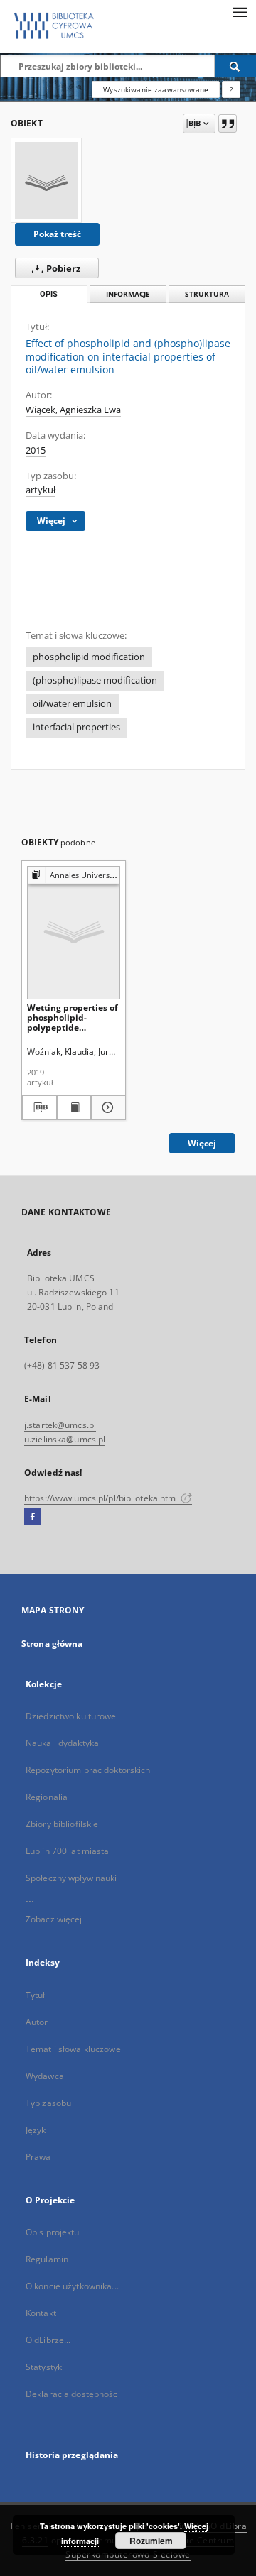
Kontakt (41, 2313)
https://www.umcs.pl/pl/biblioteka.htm (101, 1498)
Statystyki (45, 2367)
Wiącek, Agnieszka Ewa (73, 410)
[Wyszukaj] (235, 66)
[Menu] (240, 11)
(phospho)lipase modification (95, 680)
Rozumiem (151, 2541)
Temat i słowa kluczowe (73, 2049)
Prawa (38, 2157)
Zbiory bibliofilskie (62, 1824)
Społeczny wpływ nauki (71, 1878)
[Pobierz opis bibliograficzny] (39, 1107)
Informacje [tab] (128, 294)
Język (36, 2130)
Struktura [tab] (207, 294)
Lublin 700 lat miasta (68, 1851)
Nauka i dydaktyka (62, 1743)
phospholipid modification (89, 657)
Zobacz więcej (54, 1919)
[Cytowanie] (228, 124)
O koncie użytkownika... (72, 2286)
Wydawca (45, 2076)
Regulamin (47, 2259)
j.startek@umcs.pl (60, 1425)
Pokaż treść (57, 234)
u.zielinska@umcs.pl (65, 1439)
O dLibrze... (48, 2340)
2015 (36, 450)
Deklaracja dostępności (73, 2394)
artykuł (41, 490)
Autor (37, 2022)
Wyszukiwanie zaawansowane (156, 89)
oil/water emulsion (72, 704)
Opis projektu (53, 2232)
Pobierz (62, 269)
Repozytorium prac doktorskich (88, 1770)
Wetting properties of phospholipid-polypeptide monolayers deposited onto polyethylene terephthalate (73, 1018)
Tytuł (36, 1995)
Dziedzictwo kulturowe (71, 1716)
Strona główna (52, 1644)
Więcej (202, 1143)
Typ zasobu (48, 2103)
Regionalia (47, 1797)
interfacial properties (76, 727)
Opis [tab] (49, 294)
